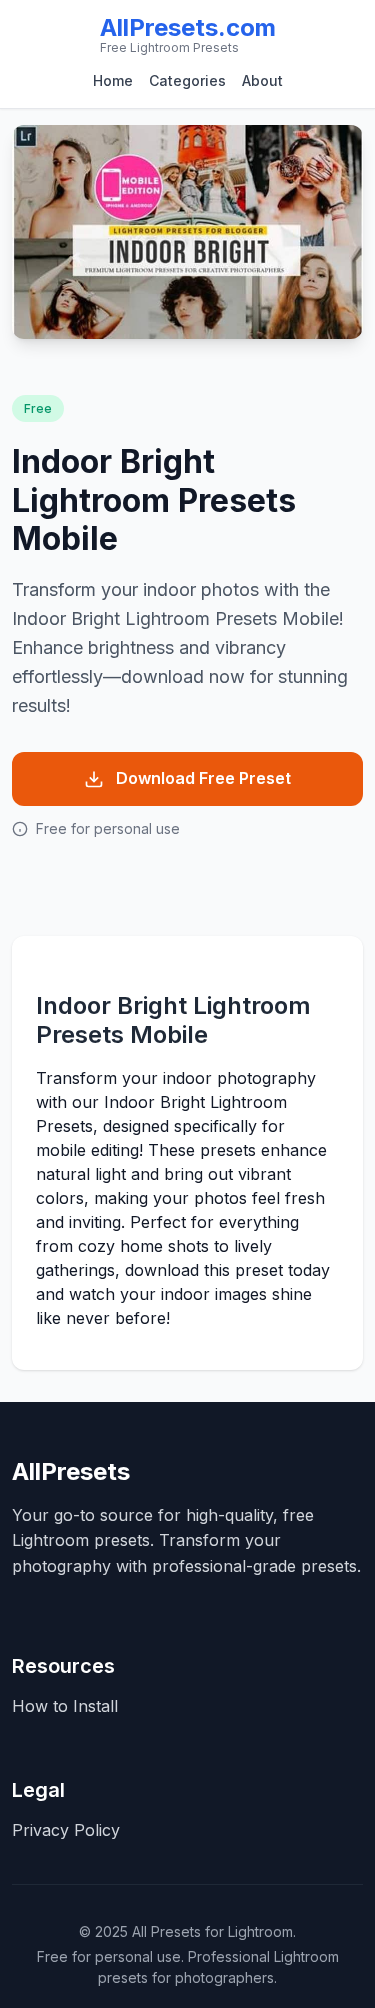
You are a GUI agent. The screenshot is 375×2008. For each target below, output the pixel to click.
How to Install (65, 1706)
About (262, 80)
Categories (187, 80)
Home (113, 80)
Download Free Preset (203, 778)
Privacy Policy (66, 1830)
